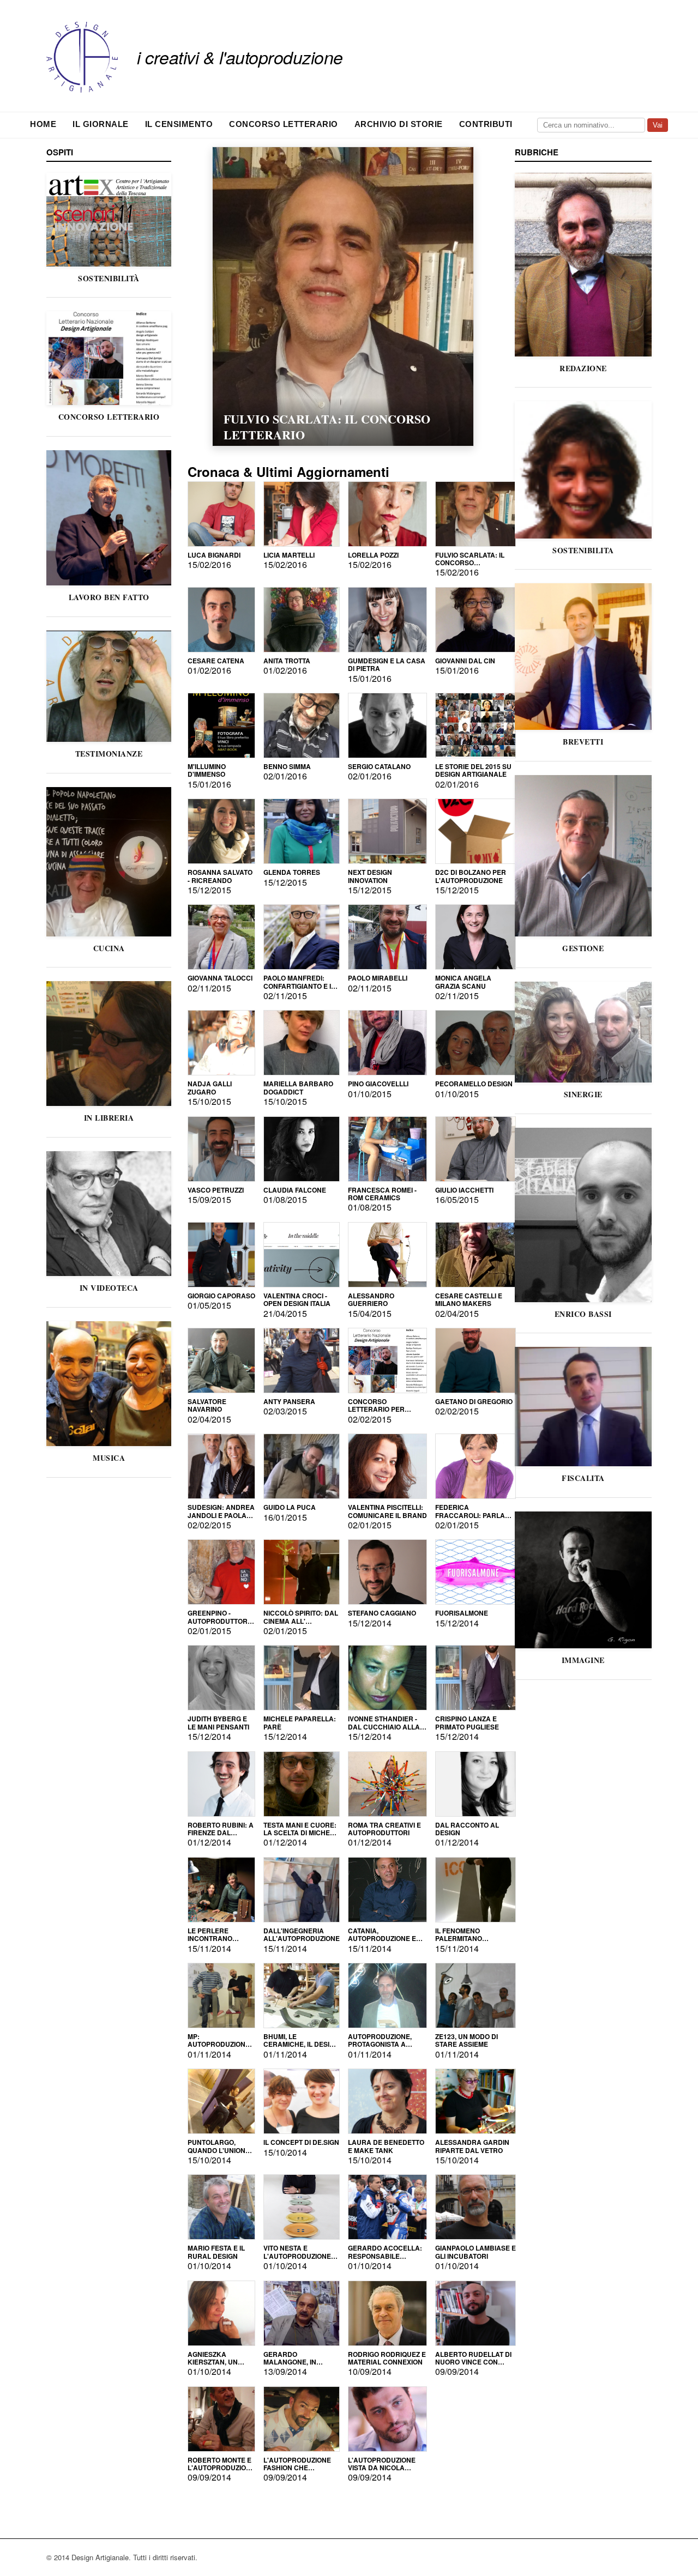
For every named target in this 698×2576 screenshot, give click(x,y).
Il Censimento (179, 124)
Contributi (486, 124)
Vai (658, 125)
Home (43, 124)
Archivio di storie (399, 124)
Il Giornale (101, 124)
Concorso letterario (284, 124)
